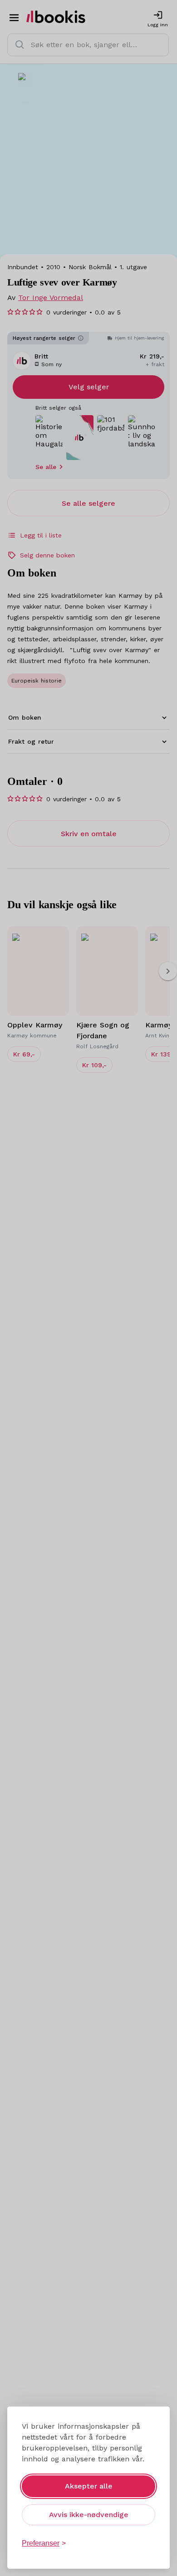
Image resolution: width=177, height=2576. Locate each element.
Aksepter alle (89, 2486)
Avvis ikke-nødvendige (89, 2515)
